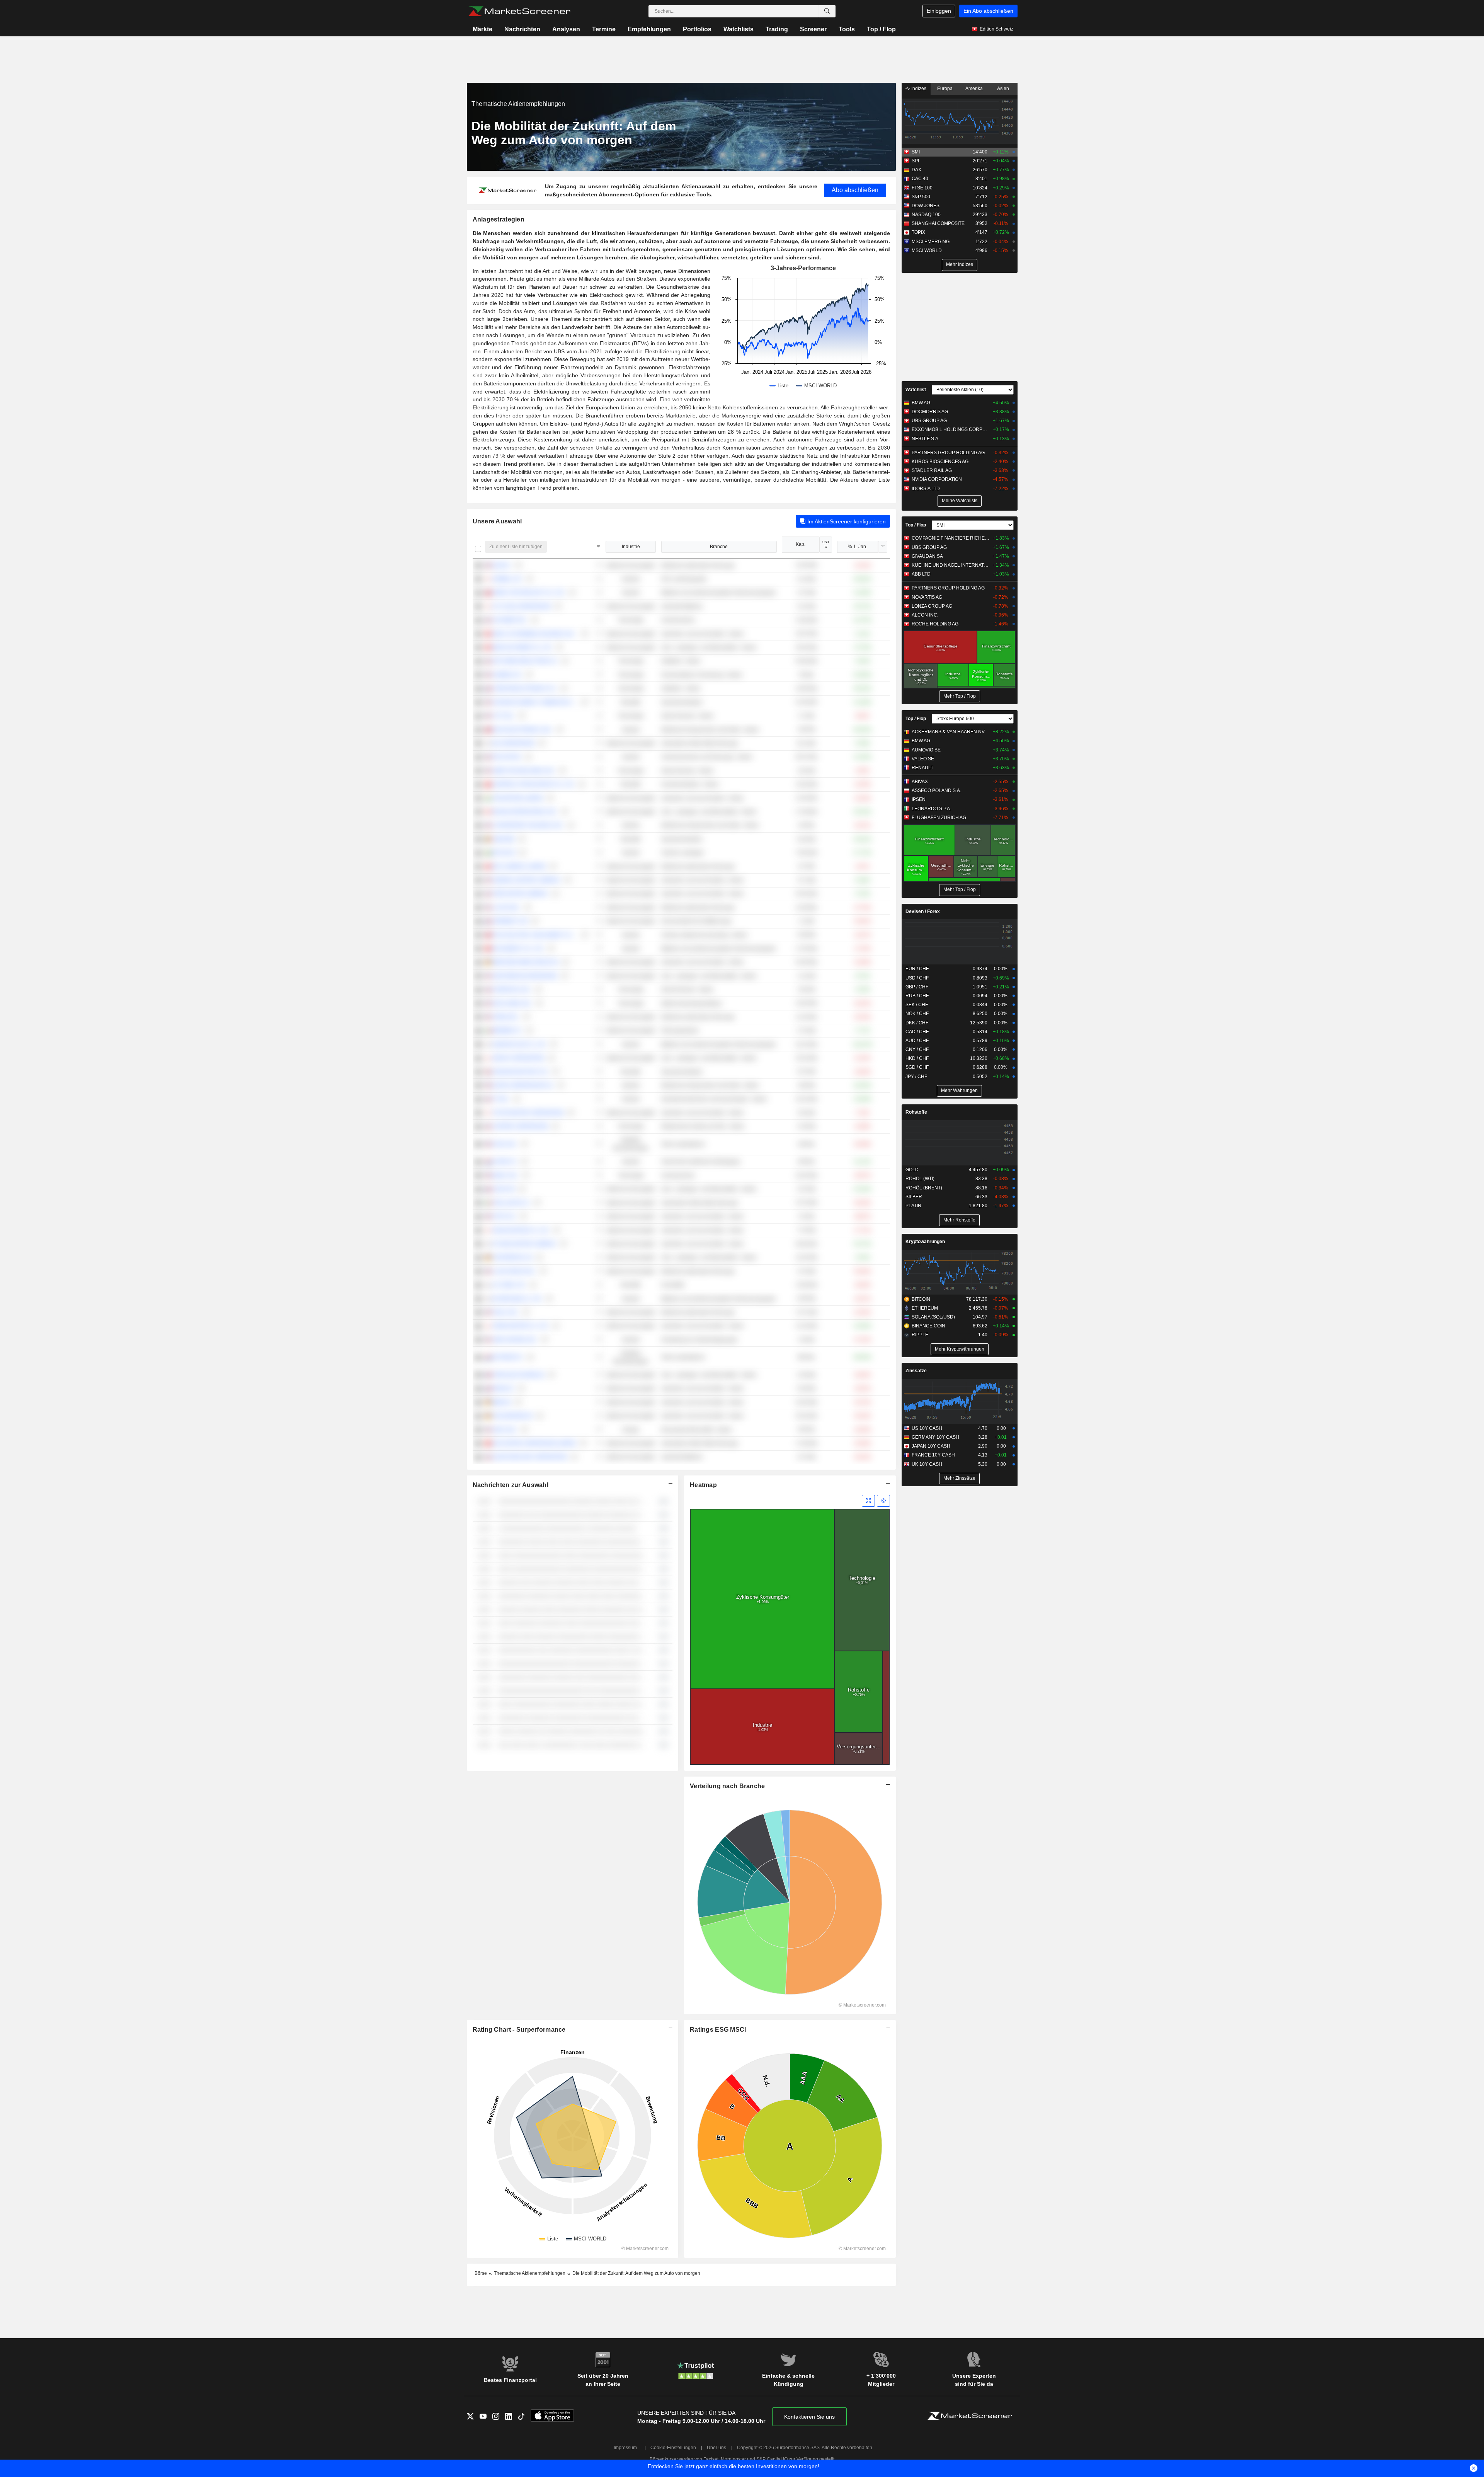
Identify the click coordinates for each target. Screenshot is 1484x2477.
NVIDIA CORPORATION (937, 479)
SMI (916, 152)
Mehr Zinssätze (959, 1478)
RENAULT (922, 768)
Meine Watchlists (960, 501)
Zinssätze (916, 1371)
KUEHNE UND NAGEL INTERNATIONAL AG (950, 565)
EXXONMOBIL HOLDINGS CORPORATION (950, 429)
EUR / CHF (917, 969)
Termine (604, 29)
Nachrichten (522, 29)
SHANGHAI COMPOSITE (938, 223)
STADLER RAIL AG (932, 470)
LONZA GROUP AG (932, 606)
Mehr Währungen (959, 1090)
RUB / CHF (917, 996)
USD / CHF (917, 978)
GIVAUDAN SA (927, 556)
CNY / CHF (917, 1049)
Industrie (631, 547)
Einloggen (939, 11)
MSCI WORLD (927, 250)
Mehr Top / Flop (960, 696)
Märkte (482, 29)
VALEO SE (923, 759)
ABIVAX (920, 782)
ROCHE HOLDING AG (935, 624)
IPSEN (919, 799)
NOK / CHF (917, 1014)
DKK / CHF (917, 1023)
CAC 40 (920, 179)
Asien (1003, 89)
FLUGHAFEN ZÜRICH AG (939, 818)
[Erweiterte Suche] (827, 11)
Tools (847, 29)
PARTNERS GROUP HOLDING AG (948, 453)
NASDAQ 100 (926, 215)
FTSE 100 (922, 188)
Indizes (918, 89)
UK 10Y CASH (927, 1464)
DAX (916, 170)
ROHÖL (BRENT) (924, 1188)
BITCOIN (921, 1299)
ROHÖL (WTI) (920, 1179)
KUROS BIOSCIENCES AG (940, 462)
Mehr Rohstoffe (959, 1220)
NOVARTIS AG (927, 597)
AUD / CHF (917, 1041)
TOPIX (918, 232)
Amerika (974, 89)
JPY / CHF (916, 1077)
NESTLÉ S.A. (926, 439)
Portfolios (697, 29)
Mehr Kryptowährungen (960, 1349)
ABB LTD (921, 574)
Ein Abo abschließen (988, 11)
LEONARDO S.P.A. (931, 809)
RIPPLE (920, 1335)
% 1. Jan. (858, 547)
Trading (777, 29)
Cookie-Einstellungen (673, 2448)
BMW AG (921, 403)
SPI (915, 161)
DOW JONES (926, 206)
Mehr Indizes (960, 264)
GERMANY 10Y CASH (935, 1437)
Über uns (716, 2448)
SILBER (914, 1197)
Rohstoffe (916, 1112)
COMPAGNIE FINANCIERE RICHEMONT (950, 538)
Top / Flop (881, 29)
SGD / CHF (917, 1067)
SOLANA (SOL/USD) (933, 1317)
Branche (719, 547)
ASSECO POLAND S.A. (936, 790)
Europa (945, 89)
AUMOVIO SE (926, 750)
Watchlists (739, 29)
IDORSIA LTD (926, 489)
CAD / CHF (917, 1032)
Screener (813, 29)
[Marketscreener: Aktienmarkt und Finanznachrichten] (519, 11)
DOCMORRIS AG (930, 412)
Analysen (566, 29)
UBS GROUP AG (929, 421)
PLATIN (913, 1206)
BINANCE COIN (928, 1326)
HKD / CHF (917, 1058)
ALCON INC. (925, 615)
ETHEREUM (925, 1308)
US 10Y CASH (927, 1428)
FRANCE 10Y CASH (933, 1455)
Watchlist (916, 390)
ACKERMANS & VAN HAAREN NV (948, 732)
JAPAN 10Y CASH (931, 1446)
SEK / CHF (917, 1005)
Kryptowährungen (925, 1242)
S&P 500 (921, 197)
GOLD (912, 1170)
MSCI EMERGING (931, 242)
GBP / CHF (917, 987)
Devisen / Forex (923, 911)
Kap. (801, 544)
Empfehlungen (649, 29)
